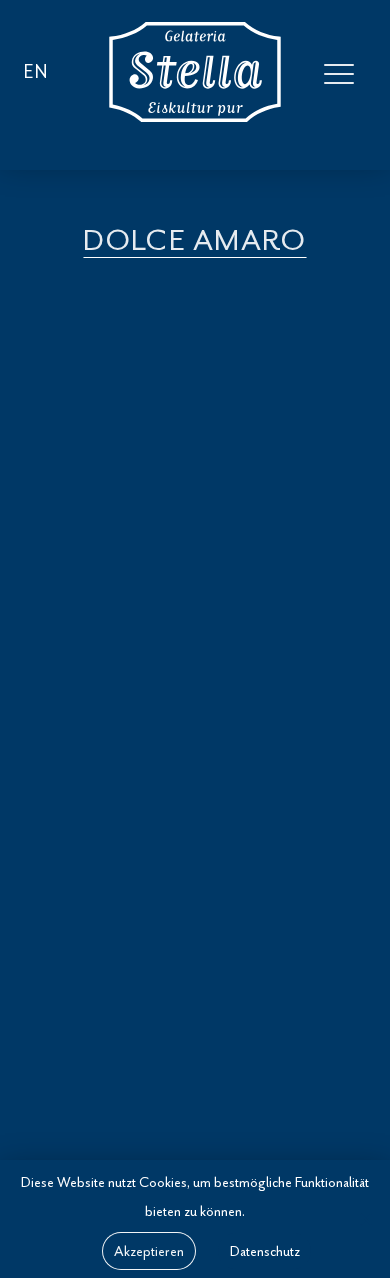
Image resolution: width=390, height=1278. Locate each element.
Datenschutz (265, 1251)
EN (36, 72)
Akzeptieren (149, 1251)
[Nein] (365, 1219)
